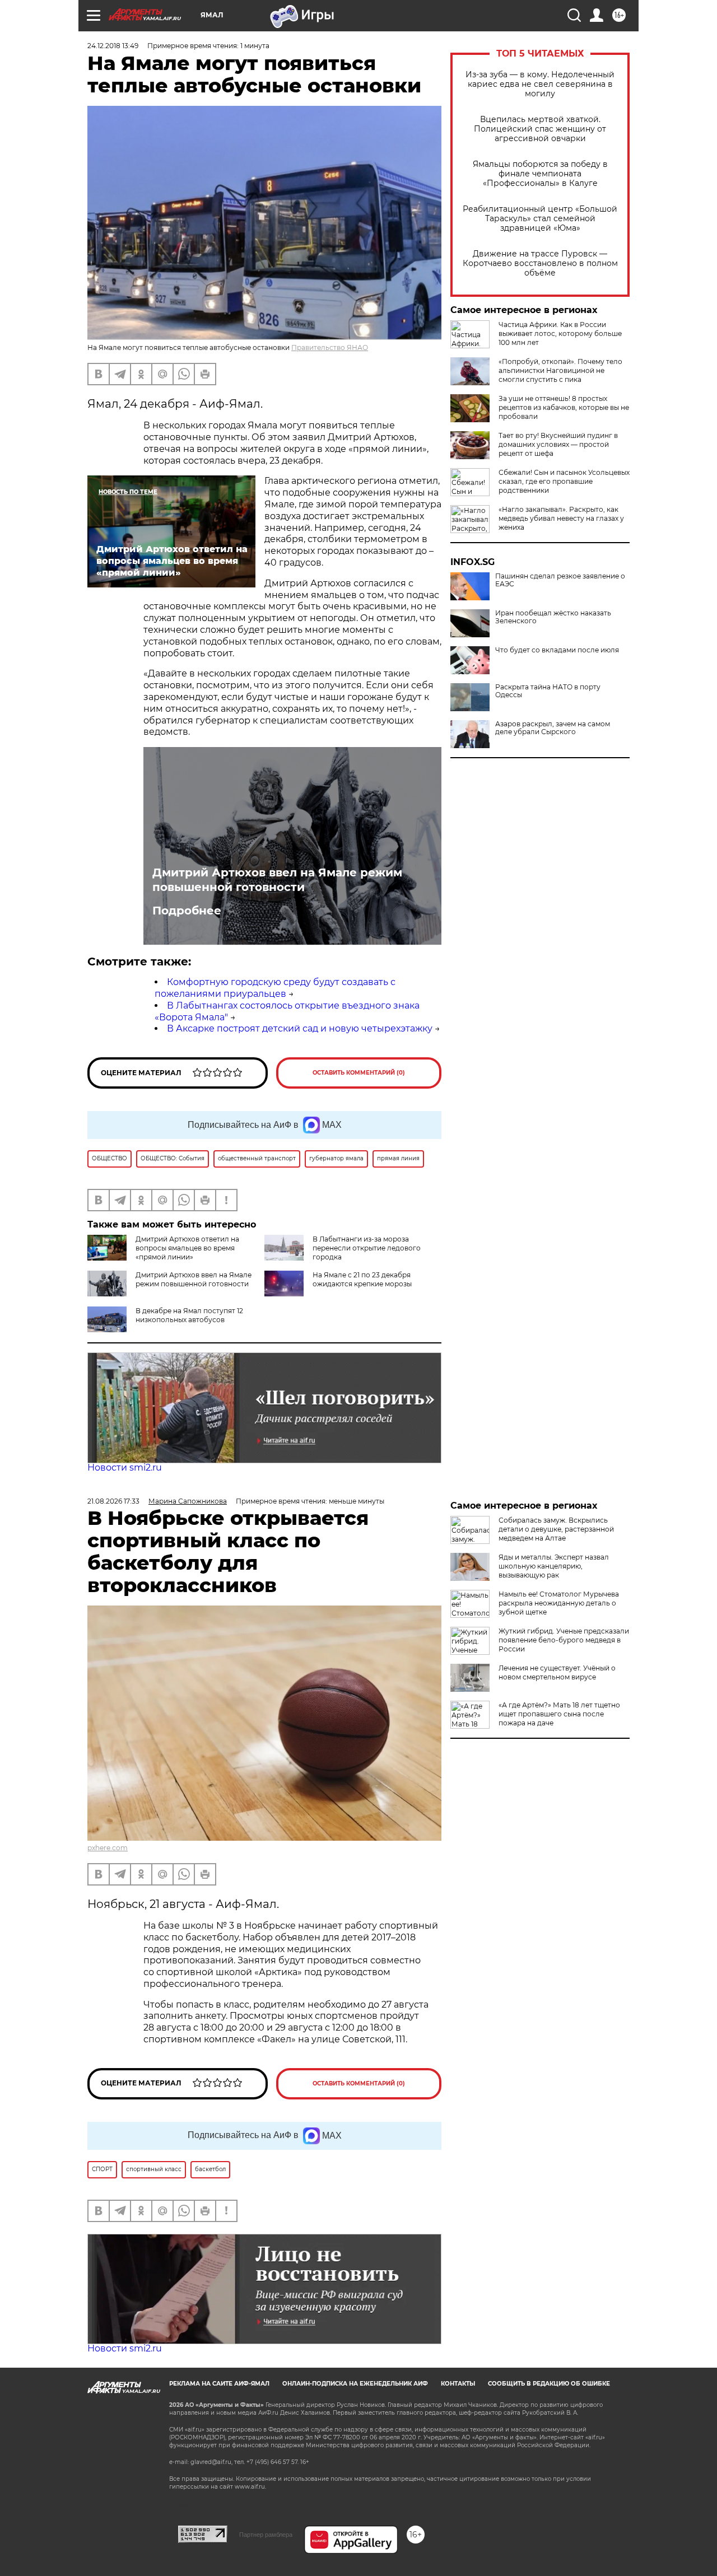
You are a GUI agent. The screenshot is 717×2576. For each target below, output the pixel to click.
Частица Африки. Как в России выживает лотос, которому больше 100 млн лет (560, 333)
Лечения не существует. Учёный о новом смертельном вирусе (557, 1672)
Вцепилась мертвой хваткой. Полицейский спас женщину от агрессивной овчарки (540, 129)
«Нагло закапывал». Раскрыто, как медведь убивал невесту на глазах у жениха (561, 518)
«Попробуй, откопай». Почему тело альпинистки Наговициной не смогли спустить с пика (560, 370)
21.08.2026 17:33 (113, 1501)
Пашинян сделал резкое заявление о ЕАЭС (560, 580)
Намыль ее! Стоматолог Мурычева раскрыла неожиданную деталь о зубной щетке (559, 1603)
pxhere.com (108, 1848)
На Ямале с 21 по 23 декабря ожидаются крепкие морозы (362, 1279)
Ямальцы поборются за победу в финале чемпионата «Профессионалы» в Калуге (540, 174)
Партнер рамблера (266, 2535)
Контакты (458, 2384)
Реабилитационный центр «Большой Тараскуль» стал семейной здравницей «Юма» (540, 219)
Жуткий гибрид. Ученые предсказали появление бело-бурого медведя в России (564, 1640)
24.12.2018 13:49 (113, 46)
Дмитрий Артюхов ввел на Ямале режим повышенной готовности (277, 880)
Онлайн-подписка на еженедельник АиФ (355, 2384)
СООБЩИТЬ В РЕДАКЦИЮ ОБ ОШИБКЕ (549, 2384)
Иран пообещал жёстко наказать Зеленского (553, 617)
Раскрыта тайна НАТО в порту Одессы (548, 691)
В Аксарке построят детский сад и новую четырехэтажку (300, 1028)
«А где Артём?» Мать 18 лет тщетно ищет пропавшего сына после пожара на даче (559, 1714)
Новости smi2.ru (125, 1467)
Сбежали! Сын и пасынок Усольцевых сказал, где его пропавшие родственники (564, 481)
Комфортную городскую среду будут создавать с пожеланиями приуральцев (275, 988)
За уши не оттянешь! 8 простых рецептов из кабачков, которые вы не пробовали (564, 407)
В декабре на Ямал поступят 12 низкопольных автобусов (189, 1315)
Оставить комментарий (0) (359, 1073)
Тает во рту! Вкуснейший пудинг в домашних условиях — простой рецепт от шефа (558, 444)
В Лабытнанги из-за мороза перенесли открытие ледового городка (367, 1248)
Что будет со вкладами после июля (557, 650)
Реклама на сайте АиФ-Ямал (219, 2384)
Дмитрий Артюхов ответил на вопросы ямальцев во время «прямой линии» (187, 1248)
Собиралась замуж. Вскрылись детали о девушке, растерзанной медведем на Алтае (556, 1529)
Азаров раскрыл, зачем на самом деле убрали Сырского (553, 728)
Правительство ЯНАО (330, 347)
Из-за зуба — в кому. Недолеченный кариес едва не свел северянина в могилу (540, 84)
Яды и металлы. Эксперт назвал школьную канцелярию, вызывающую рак (554, 1566)
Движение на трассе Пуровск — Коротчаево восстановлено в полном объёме (540, 263)
